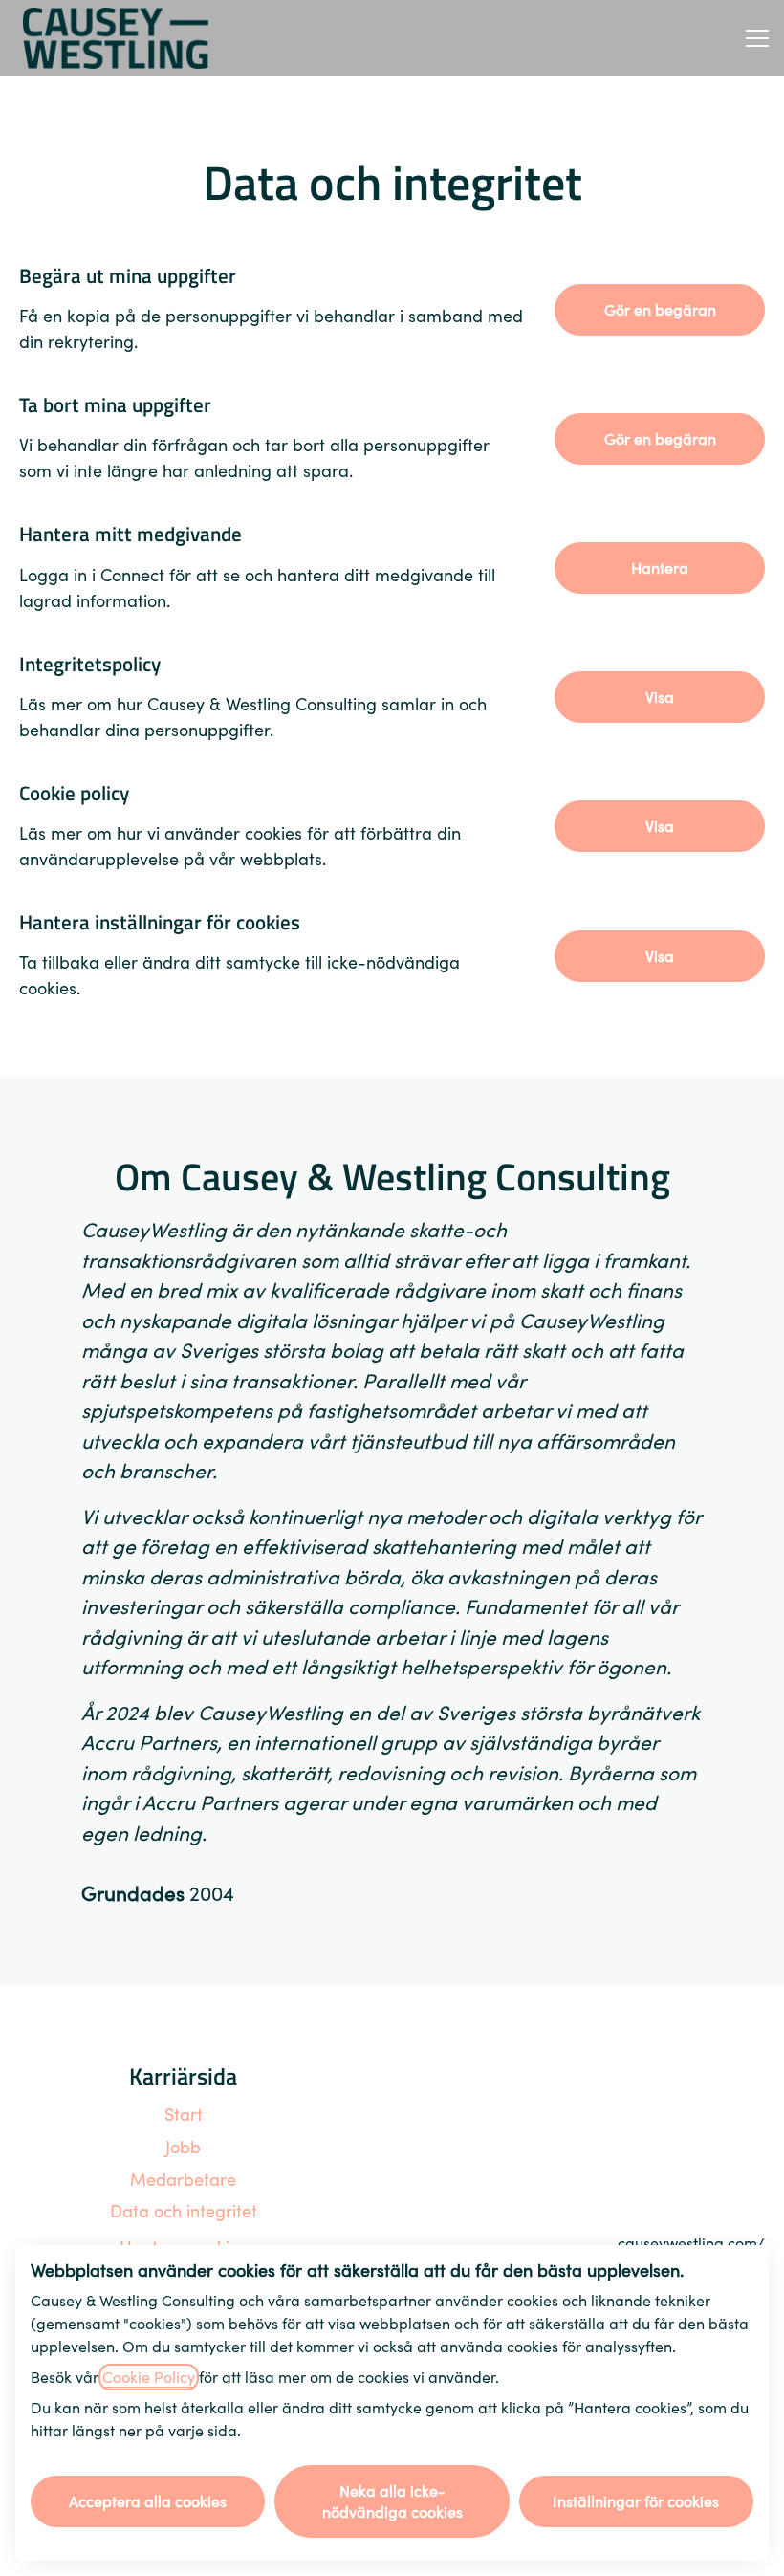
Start (184, 2115)
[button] (660, 956)
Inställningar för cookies (636, 2501)
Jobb (183, 2147)
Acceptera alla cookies (148, 2501)
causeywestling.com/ (691, 2243)
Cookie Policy (149, 2377)
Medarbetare (183, 2180)
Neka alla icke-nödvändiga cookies (392, 2501)
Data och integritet (184, 2211)
